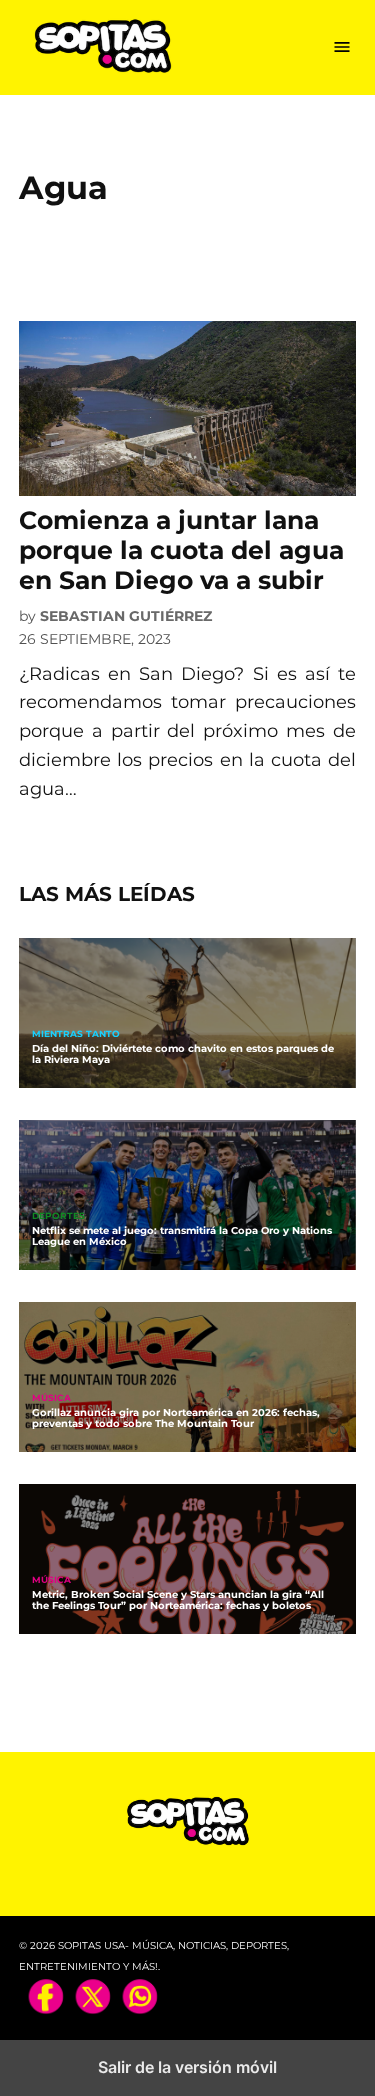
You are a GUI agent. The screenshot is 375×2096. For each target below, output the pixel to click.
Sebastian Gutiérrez (126, 616)
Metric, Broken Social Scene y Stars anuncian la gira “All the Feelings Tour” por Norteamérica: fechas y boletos (178, 1600)
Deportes (58, 1216)
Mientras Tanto (76, 1034)
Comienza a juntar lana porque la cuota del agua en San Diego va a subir (181, 550)
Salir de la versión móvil (187, 2067)
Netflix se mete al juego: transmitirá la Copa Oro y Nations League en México (182, 1236)
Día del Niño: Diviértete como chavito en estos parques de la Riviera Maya (183, 1054)
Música (51, 1398)
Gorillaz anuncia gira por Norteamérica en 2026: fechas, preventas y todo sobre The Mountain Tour (176, 1418)
